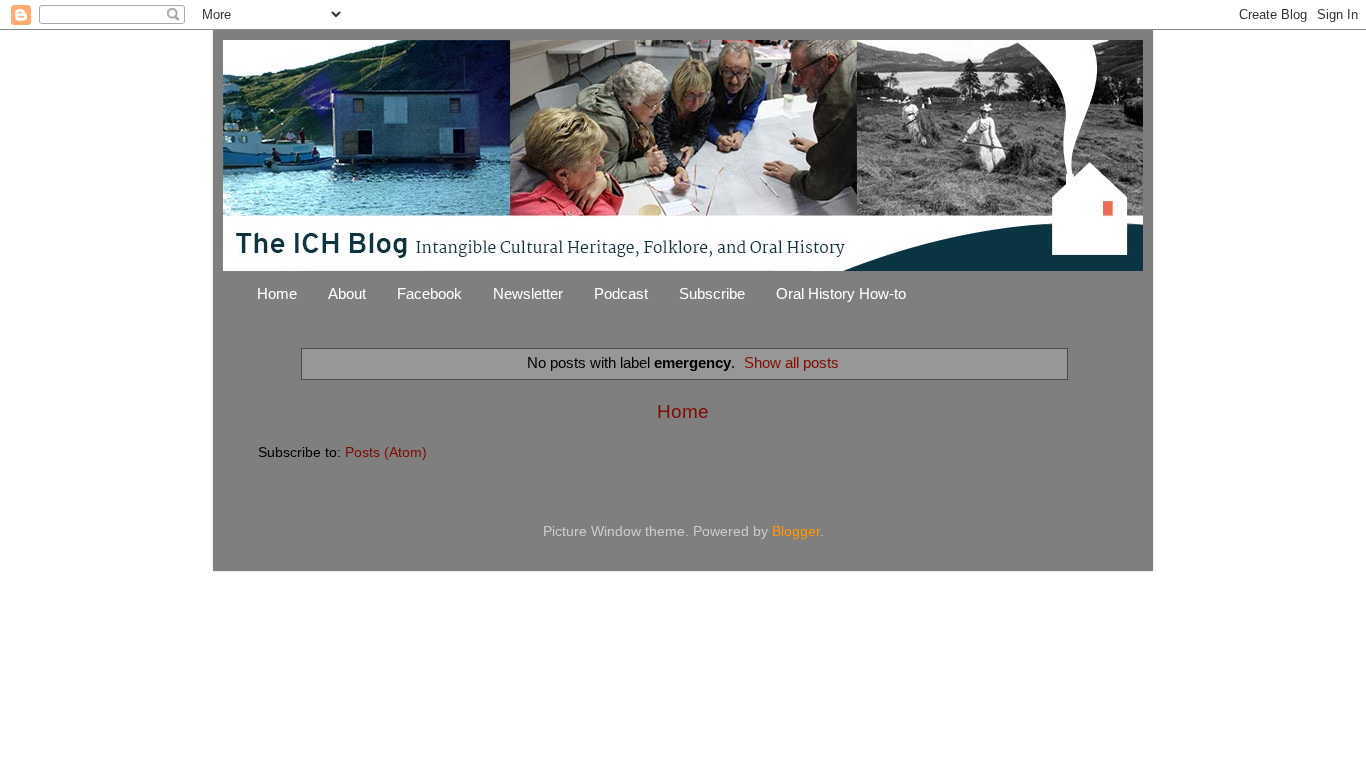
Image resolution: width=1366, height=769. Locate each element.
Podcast (621, 293)
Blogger (796, 531)
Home (277, 293)
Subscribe (712, 293)
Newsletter (528, 293)
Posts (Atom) (386, 452)
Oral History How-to (841, 293)
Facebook (429, 293)
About (347, 293)
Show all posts (791, 363)
